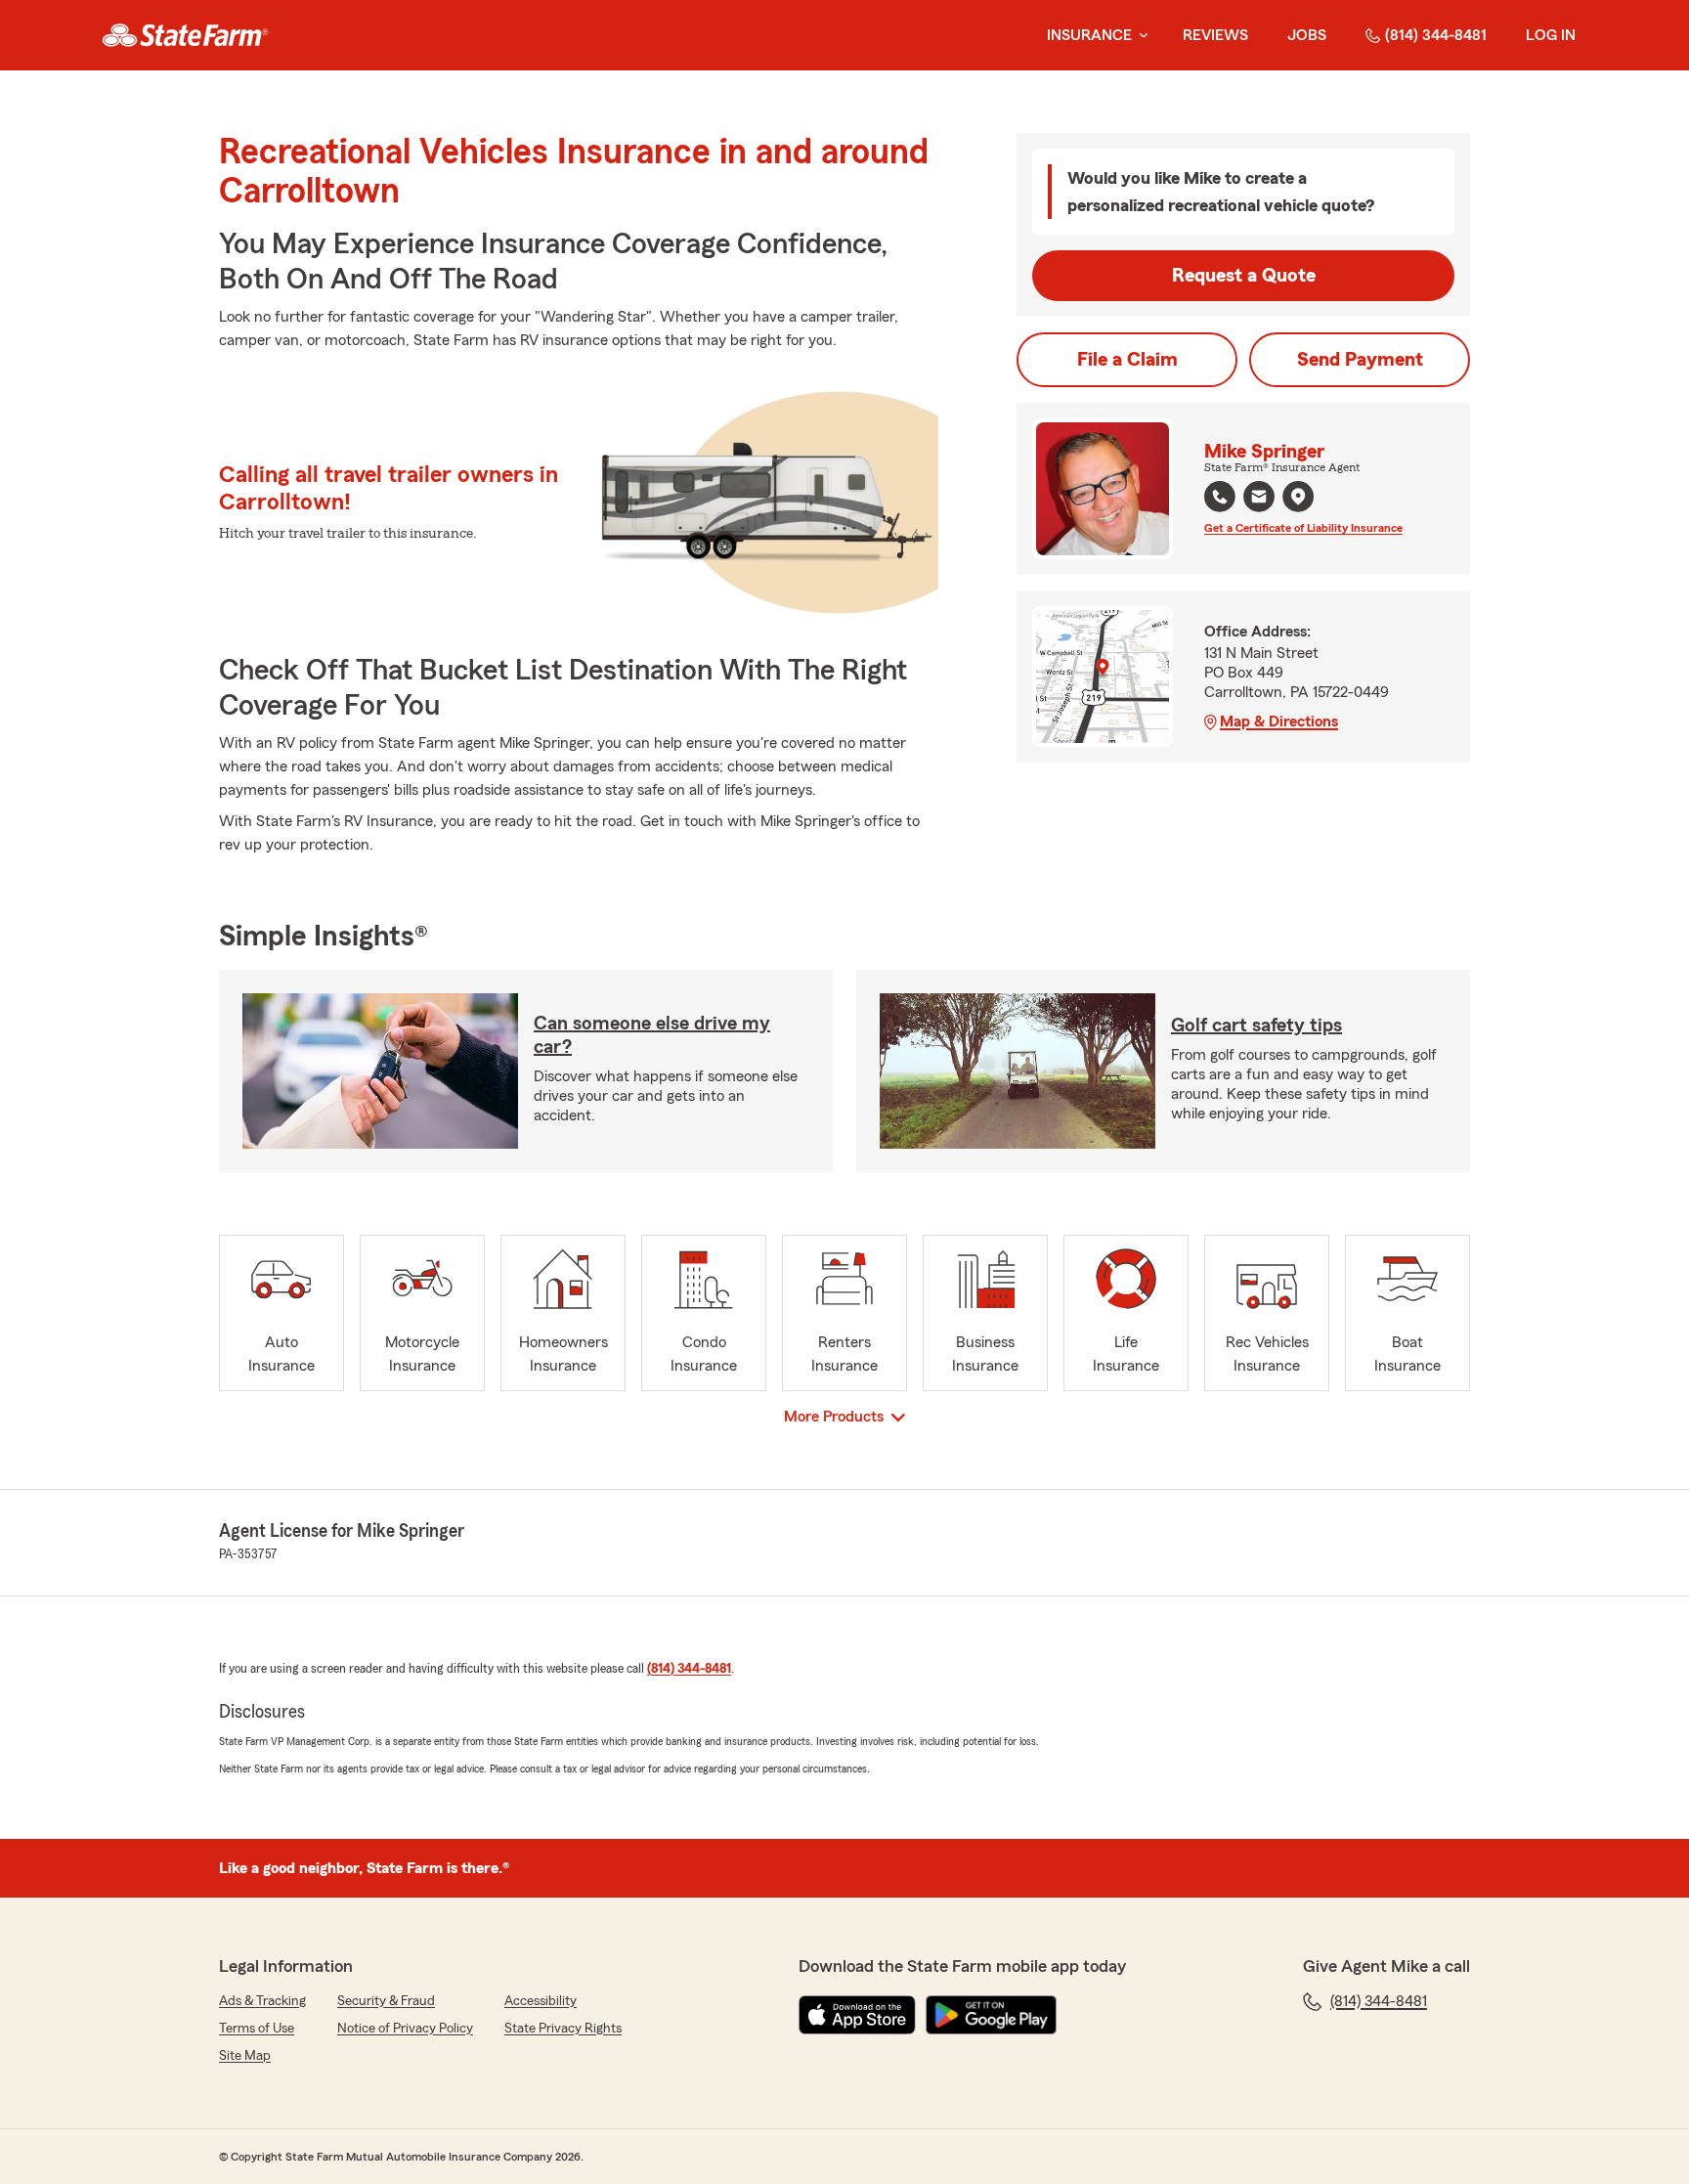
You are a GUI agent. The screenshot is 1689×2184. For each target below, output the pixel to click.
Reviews (1215, 35)
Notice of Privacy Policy (405, 2029)
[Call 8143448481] (1220, 497)
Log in (1551, 35)
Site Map (245, 2056)
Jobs (1307, 35)
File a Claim (1127, 360)
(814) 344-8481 (1436, 35)
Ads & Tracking (262, 2001)
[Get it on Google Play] (991, 2015)
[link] (185, 35)
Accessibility (541, 2001)
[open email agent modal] (1259, 499)
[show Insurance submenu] (1140, 36)
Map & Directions (1279, 721)
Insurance (1089, 35)
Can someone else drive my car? (652, 1035)
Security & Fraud (386, 2001)
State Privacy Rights (563, 2029)
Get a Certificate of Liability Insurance (1303, 528)
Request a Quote (1244, 276)
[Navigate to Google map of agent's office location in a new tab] (1298, 497)
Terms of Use (257, 2029)
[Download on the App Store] (857, 2015)
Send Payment (1360, 360)
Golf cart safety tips (1256, 1026)
